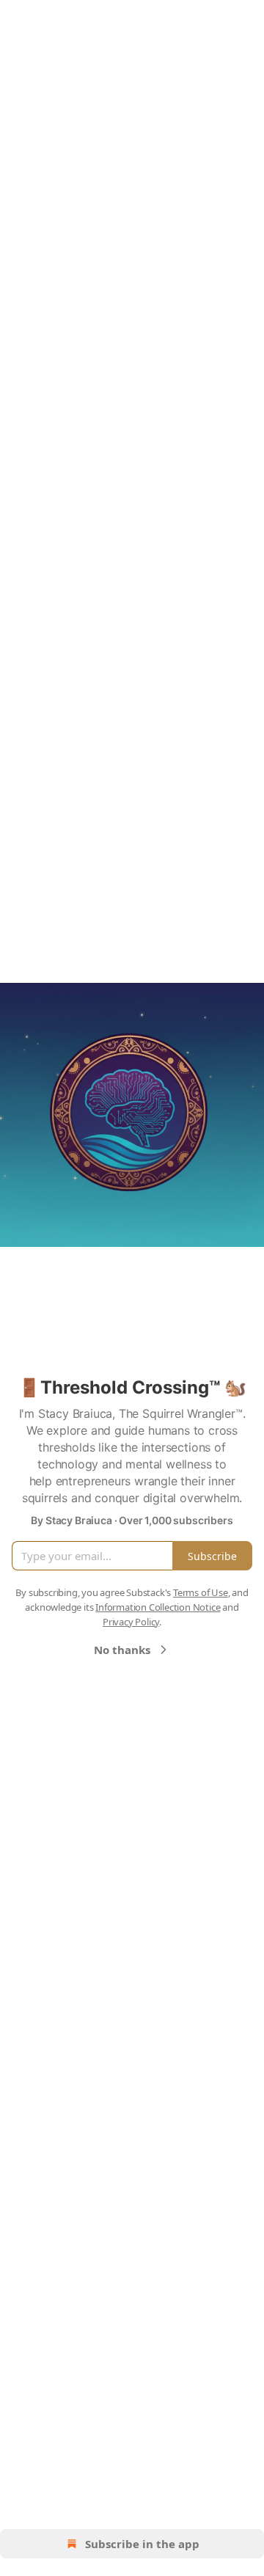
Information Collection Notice (158, 1607)
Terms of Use (201, 1592)
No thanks (122, 1650)
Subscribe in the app (142, 2544)
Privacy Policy (131, 1622)
